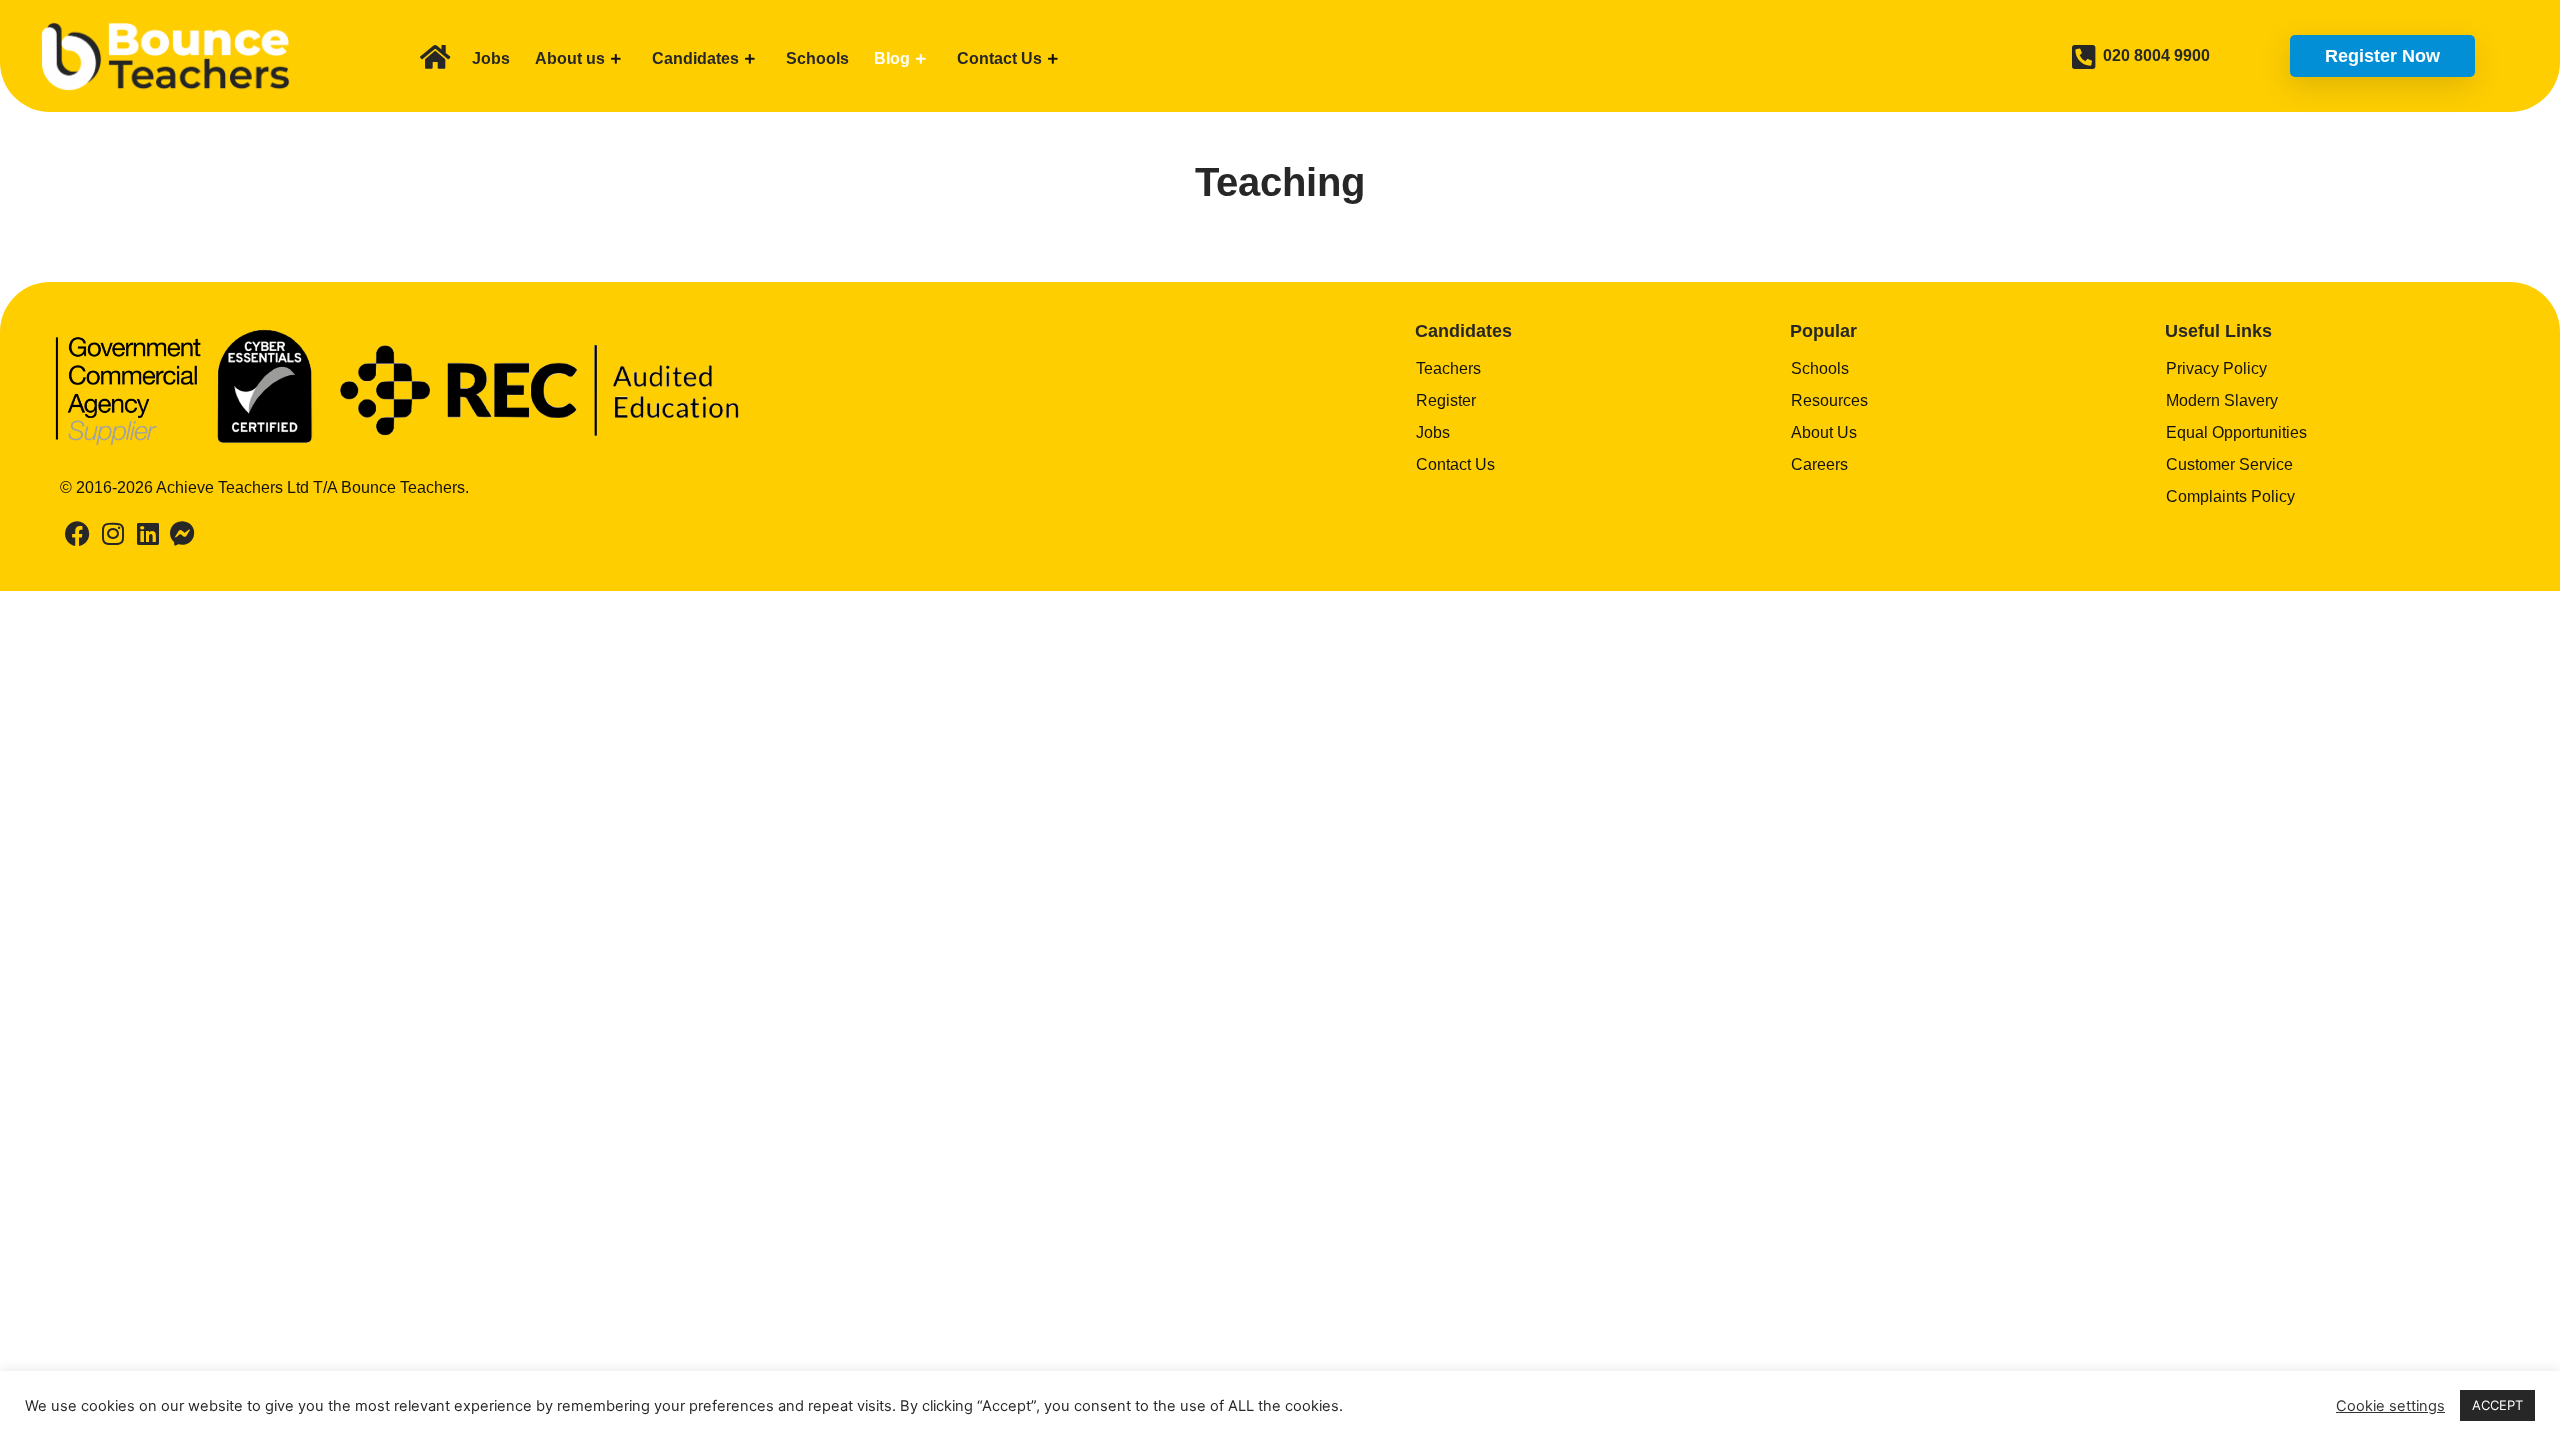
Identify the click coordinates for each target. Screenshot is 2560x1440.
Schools (817, 58)
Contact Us (999, 58)
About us (570, 58)
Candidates (695, 58)
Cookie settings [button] (2390, 1406)
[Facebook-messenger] (182, 533)
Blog (892, 58)
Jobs (491, 58)
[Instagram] (112, 533)
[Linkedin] (147, 533)
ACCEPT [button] (2497, 1405)
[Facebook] (77, 533)
